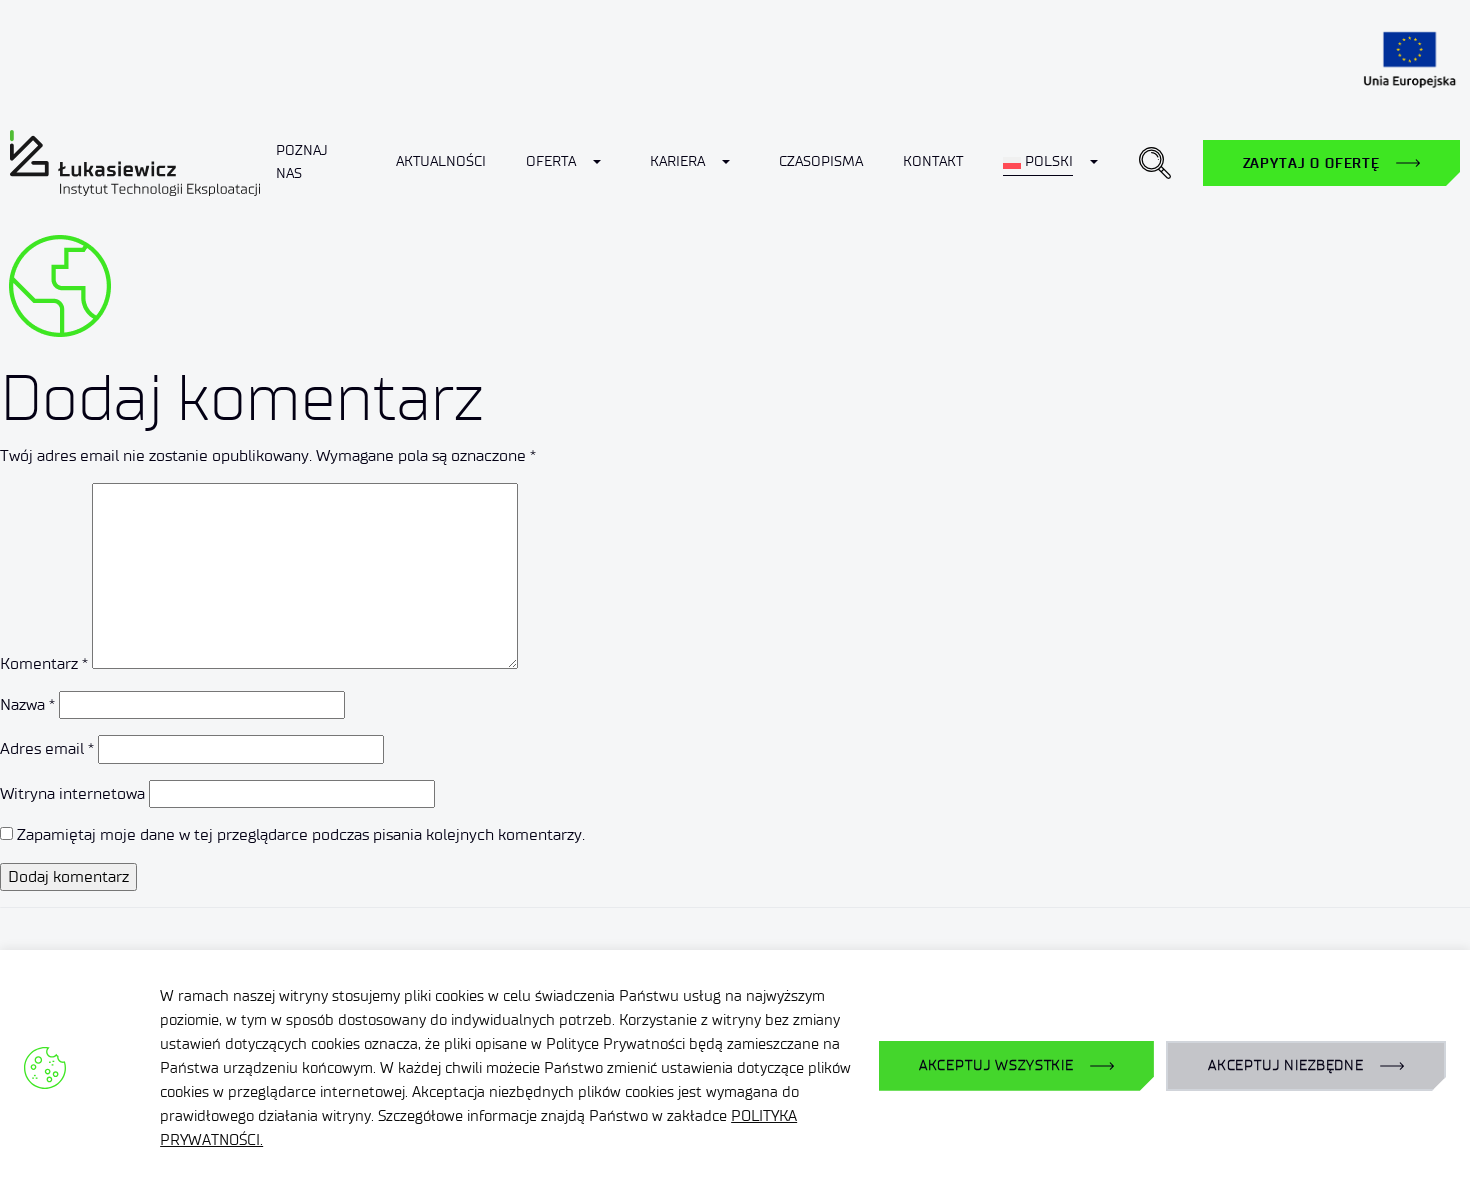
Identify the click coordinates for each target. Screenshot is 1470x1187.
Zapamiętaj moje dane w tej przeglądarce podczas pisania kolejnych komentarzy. (301, 834)
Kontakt (933, 161)
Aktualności (441, 161)
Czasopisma (821, 161)
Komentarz (44, 663)
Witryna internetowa (72, 793)
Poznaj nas (302, 161)
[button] (1155, 163)
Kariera (677, 161)
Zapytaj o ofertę (1311, 163)
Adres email (47, 748)
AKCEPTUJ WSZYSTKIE (996, 1065)
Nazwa (27, 704)
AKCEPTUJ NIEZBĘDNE (1286, 1065)
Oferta (551, 161)
